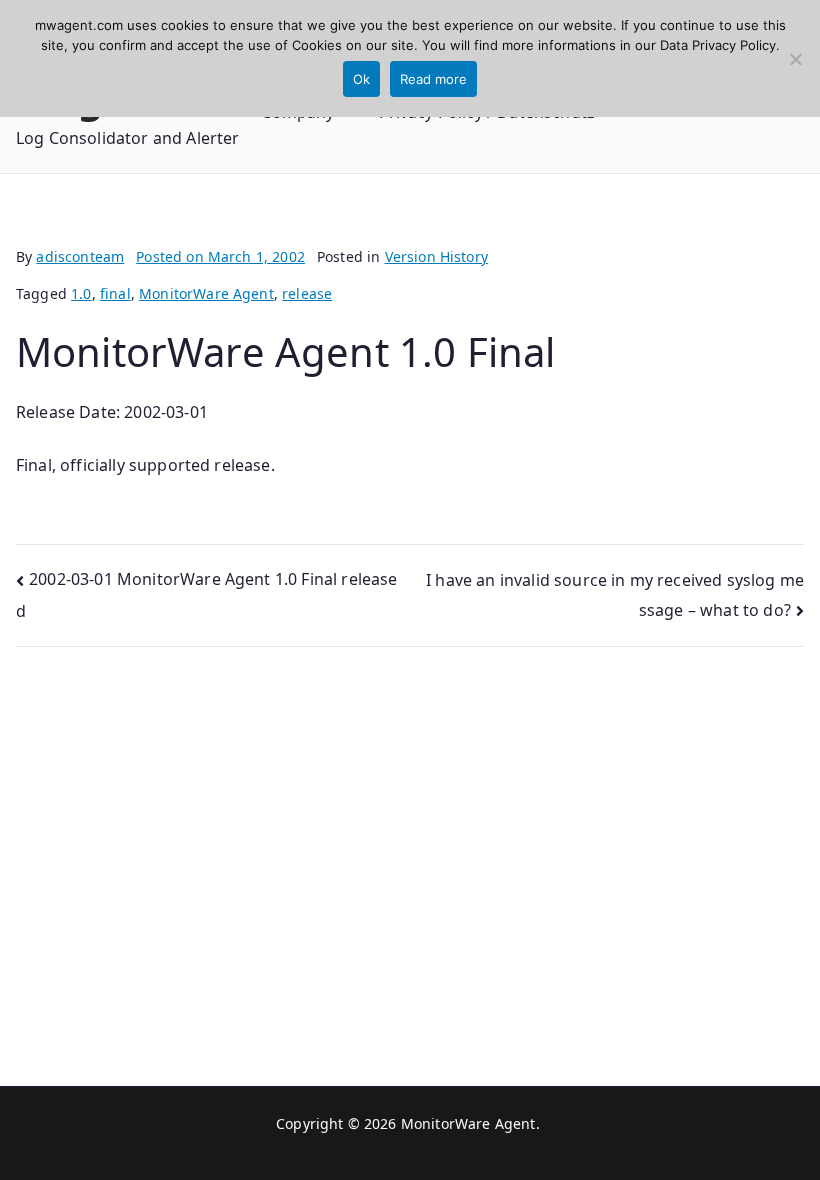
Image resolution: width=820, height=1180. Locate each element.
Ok (361, 79)
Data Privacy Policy (718, 45)
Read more (433, 79)
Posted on (220, 256)
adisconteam (80, 256)
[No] (795, 59)
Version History (436, 256)
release (307, 293)
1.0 (81, 293)
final (115, 293)
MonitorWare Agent (206, 293)
